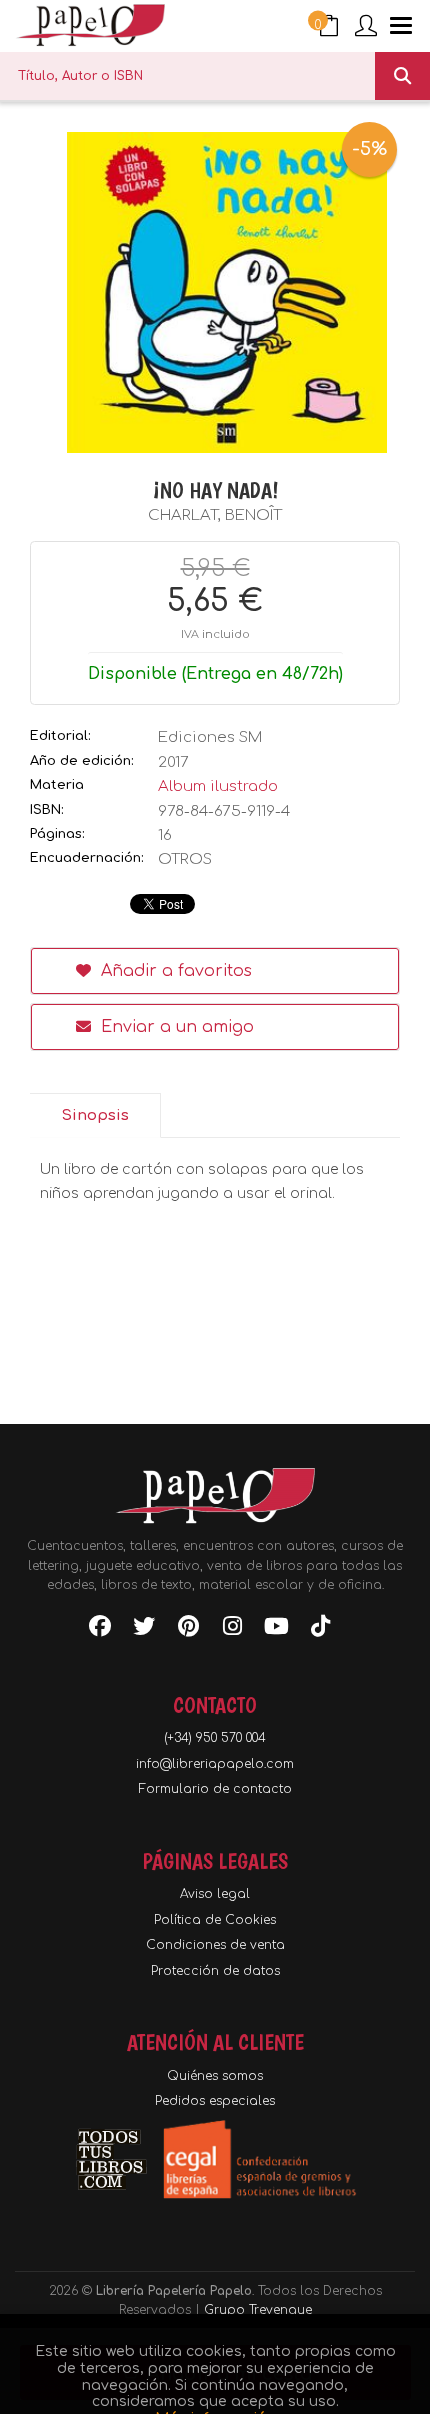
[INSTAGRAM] (232, 1630)
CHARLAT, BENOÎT (215, 515)
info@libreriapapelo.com (215, 1764)
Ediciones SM (210, 737)
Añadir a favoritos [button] (174, 971)
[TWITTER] (144, 1630)
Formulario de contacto (215, 1789)
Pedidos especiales (215, 2101)
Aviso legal (215, 1894)
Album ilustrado (218, 786)
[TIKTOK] (320, 1630)
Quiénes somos (215, 2076)
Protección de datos (215, 1971)
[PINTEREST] (188, 1630)
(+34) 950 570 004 (215, 1738)
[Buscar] (402, 76)
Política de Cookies (215, 1920)
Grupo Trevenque (258, 2310)
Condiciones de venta (215, 1945)
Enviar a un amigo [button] (175, 1027)
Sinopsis (95, 1115)
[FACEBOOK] (100, 1630)
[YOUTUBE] (276, 1630)
